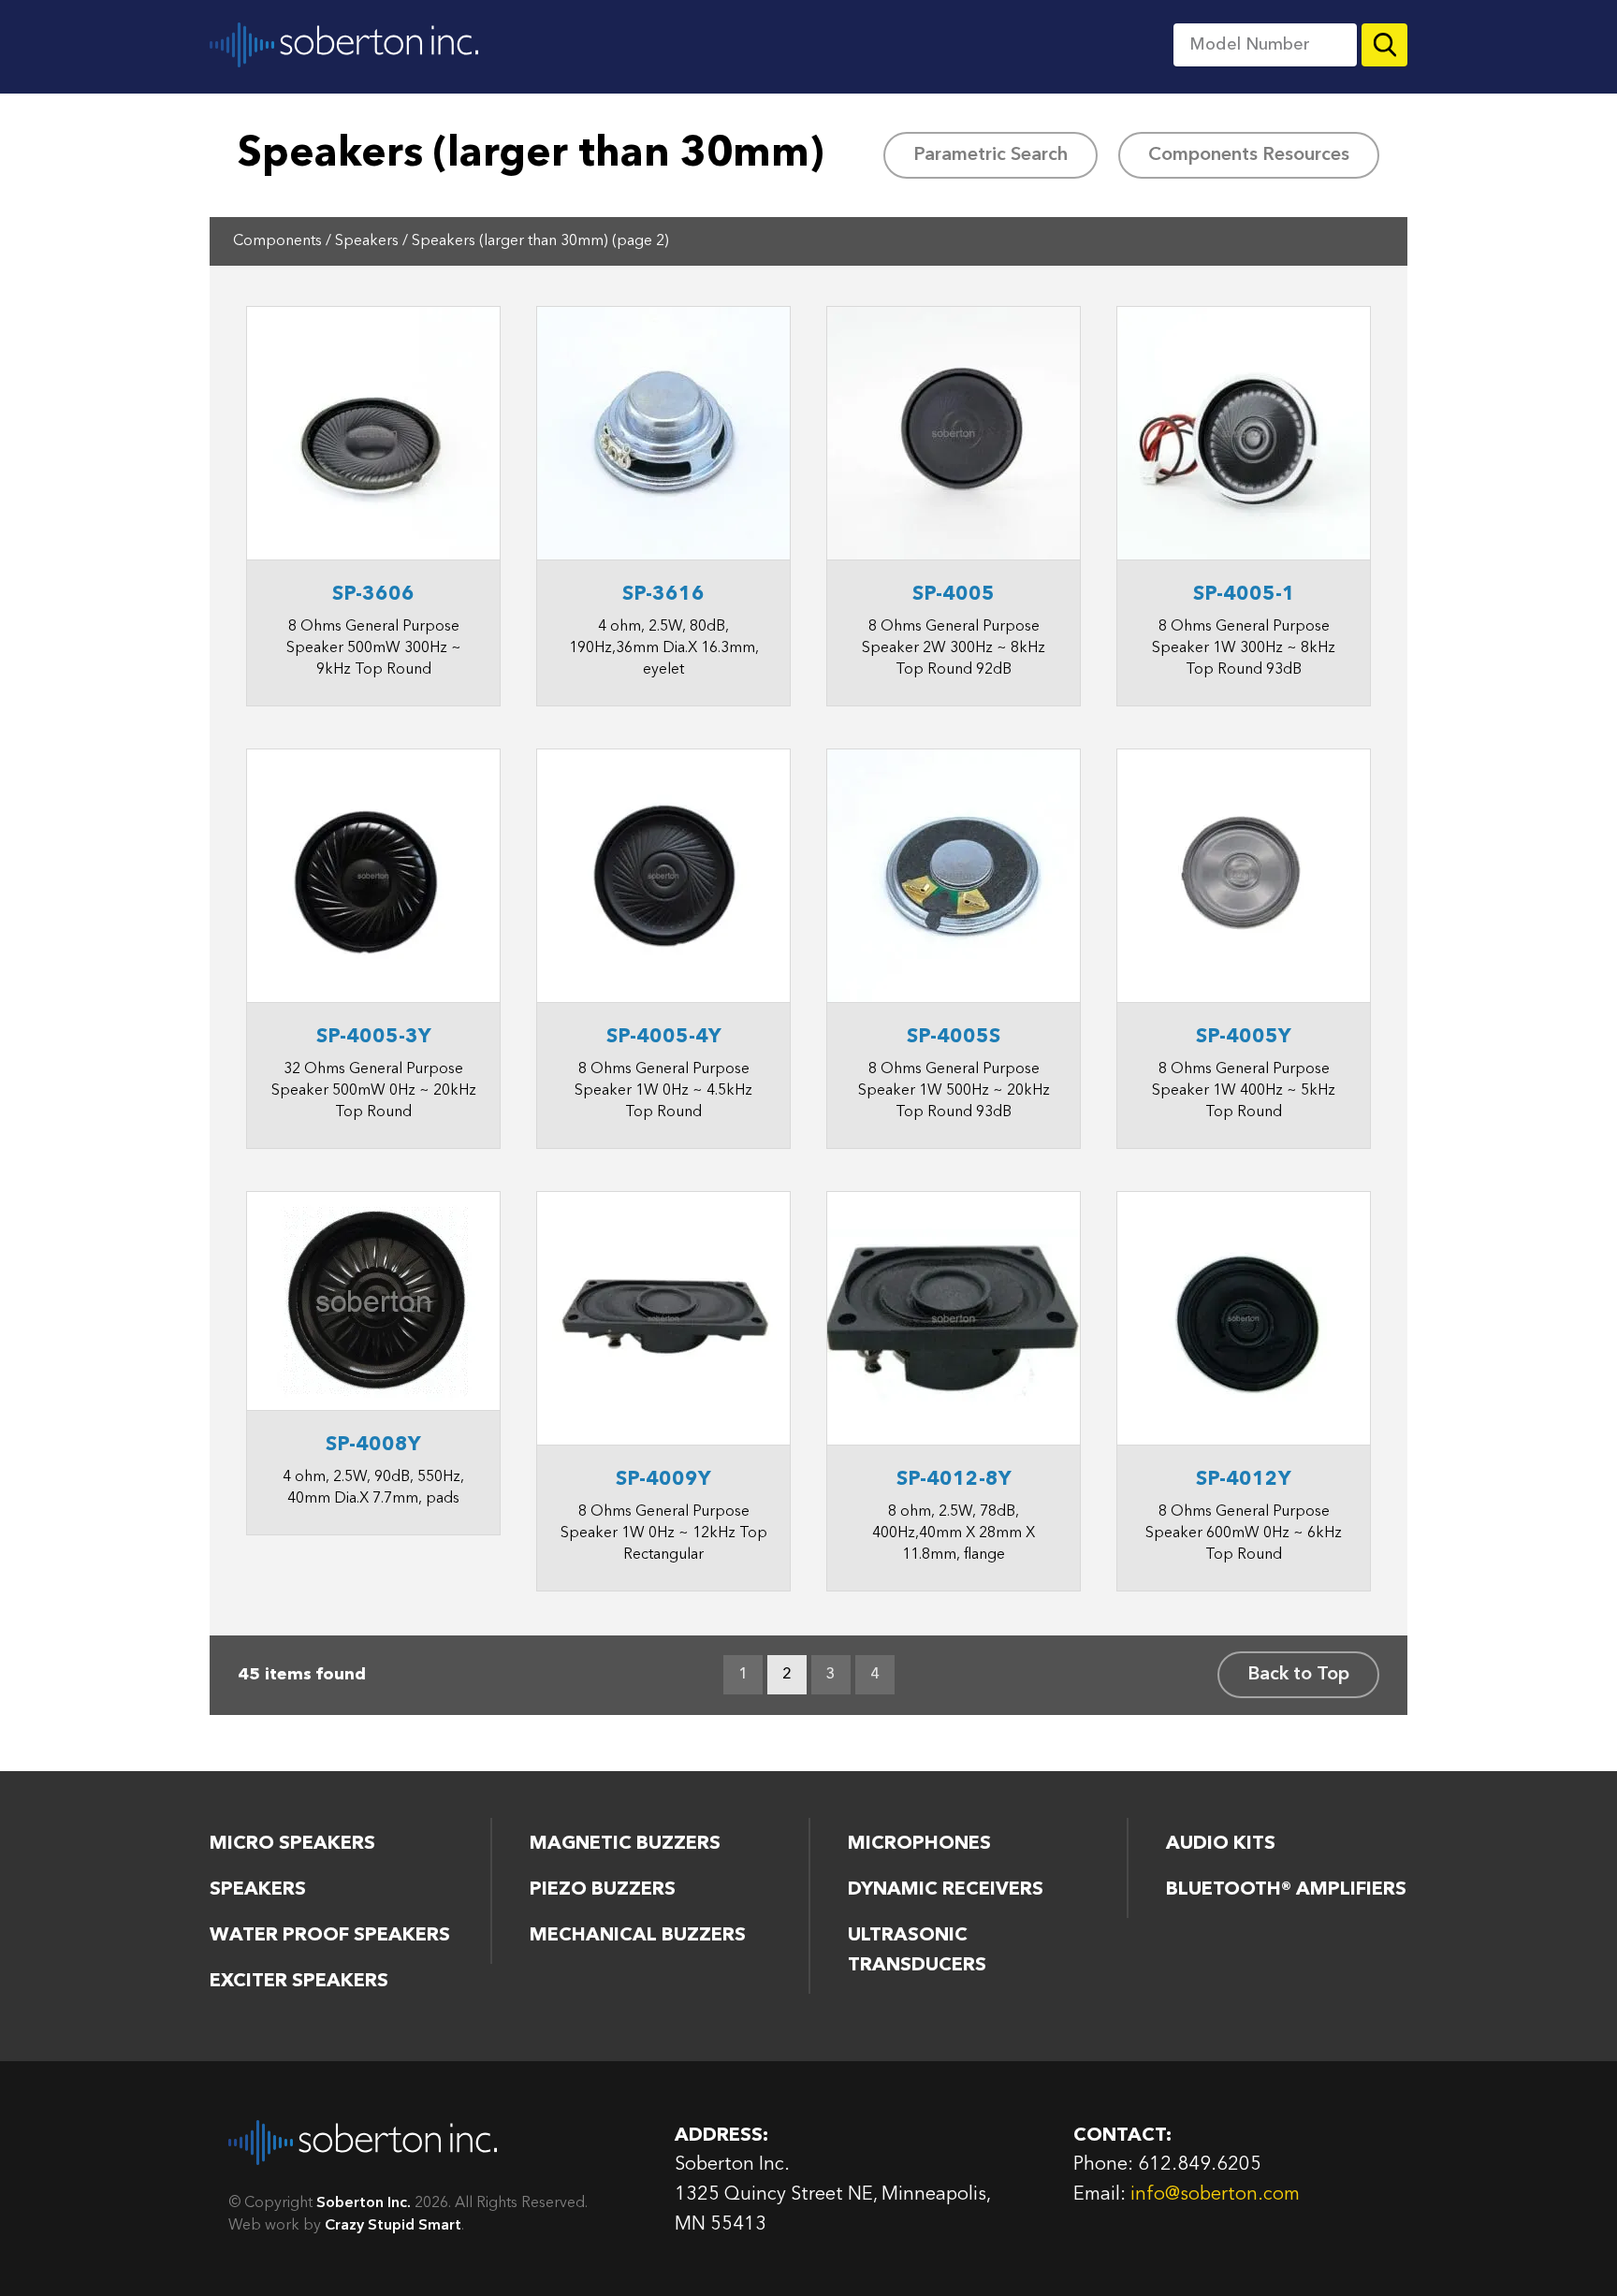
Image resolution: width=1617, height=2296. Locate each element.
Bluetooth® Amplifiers (1286, 1890)
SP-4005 (954, 595)
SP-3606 (373, 595)
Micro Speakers (292, 1844)
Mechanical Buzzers (638, 1936)
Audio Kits (1221, 1844)
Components (685, 44)
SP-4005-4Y (664, 1037)
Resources (802, 44)
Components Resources (1249, 155)
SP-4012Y (1244, 1480)
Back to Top (1298, 1675)
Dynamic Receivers (946, 1890)
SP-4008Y (373, 1445)
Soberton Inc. (344, 44)
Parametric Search (991, 155)
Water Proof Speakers (330, 1936)
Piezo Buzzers (603, 1890)
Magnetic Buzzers (625, 1844)
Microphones (919, 1844)
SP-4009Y (663, 1480)
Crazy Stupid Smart (393, 2226)
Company (916, 44)
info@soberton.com (1215, 2195)
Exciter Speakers (299, 1982)
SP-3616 (663, 595)
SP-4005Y (1244, 1037)
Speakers (367, 241)
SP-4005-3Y (374, 1037)
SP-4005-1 (1244, 595)
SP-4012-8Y (954, 1480)
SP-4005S (954, 1037)
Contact (1112, 44)
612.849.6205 (1200, 2165)
